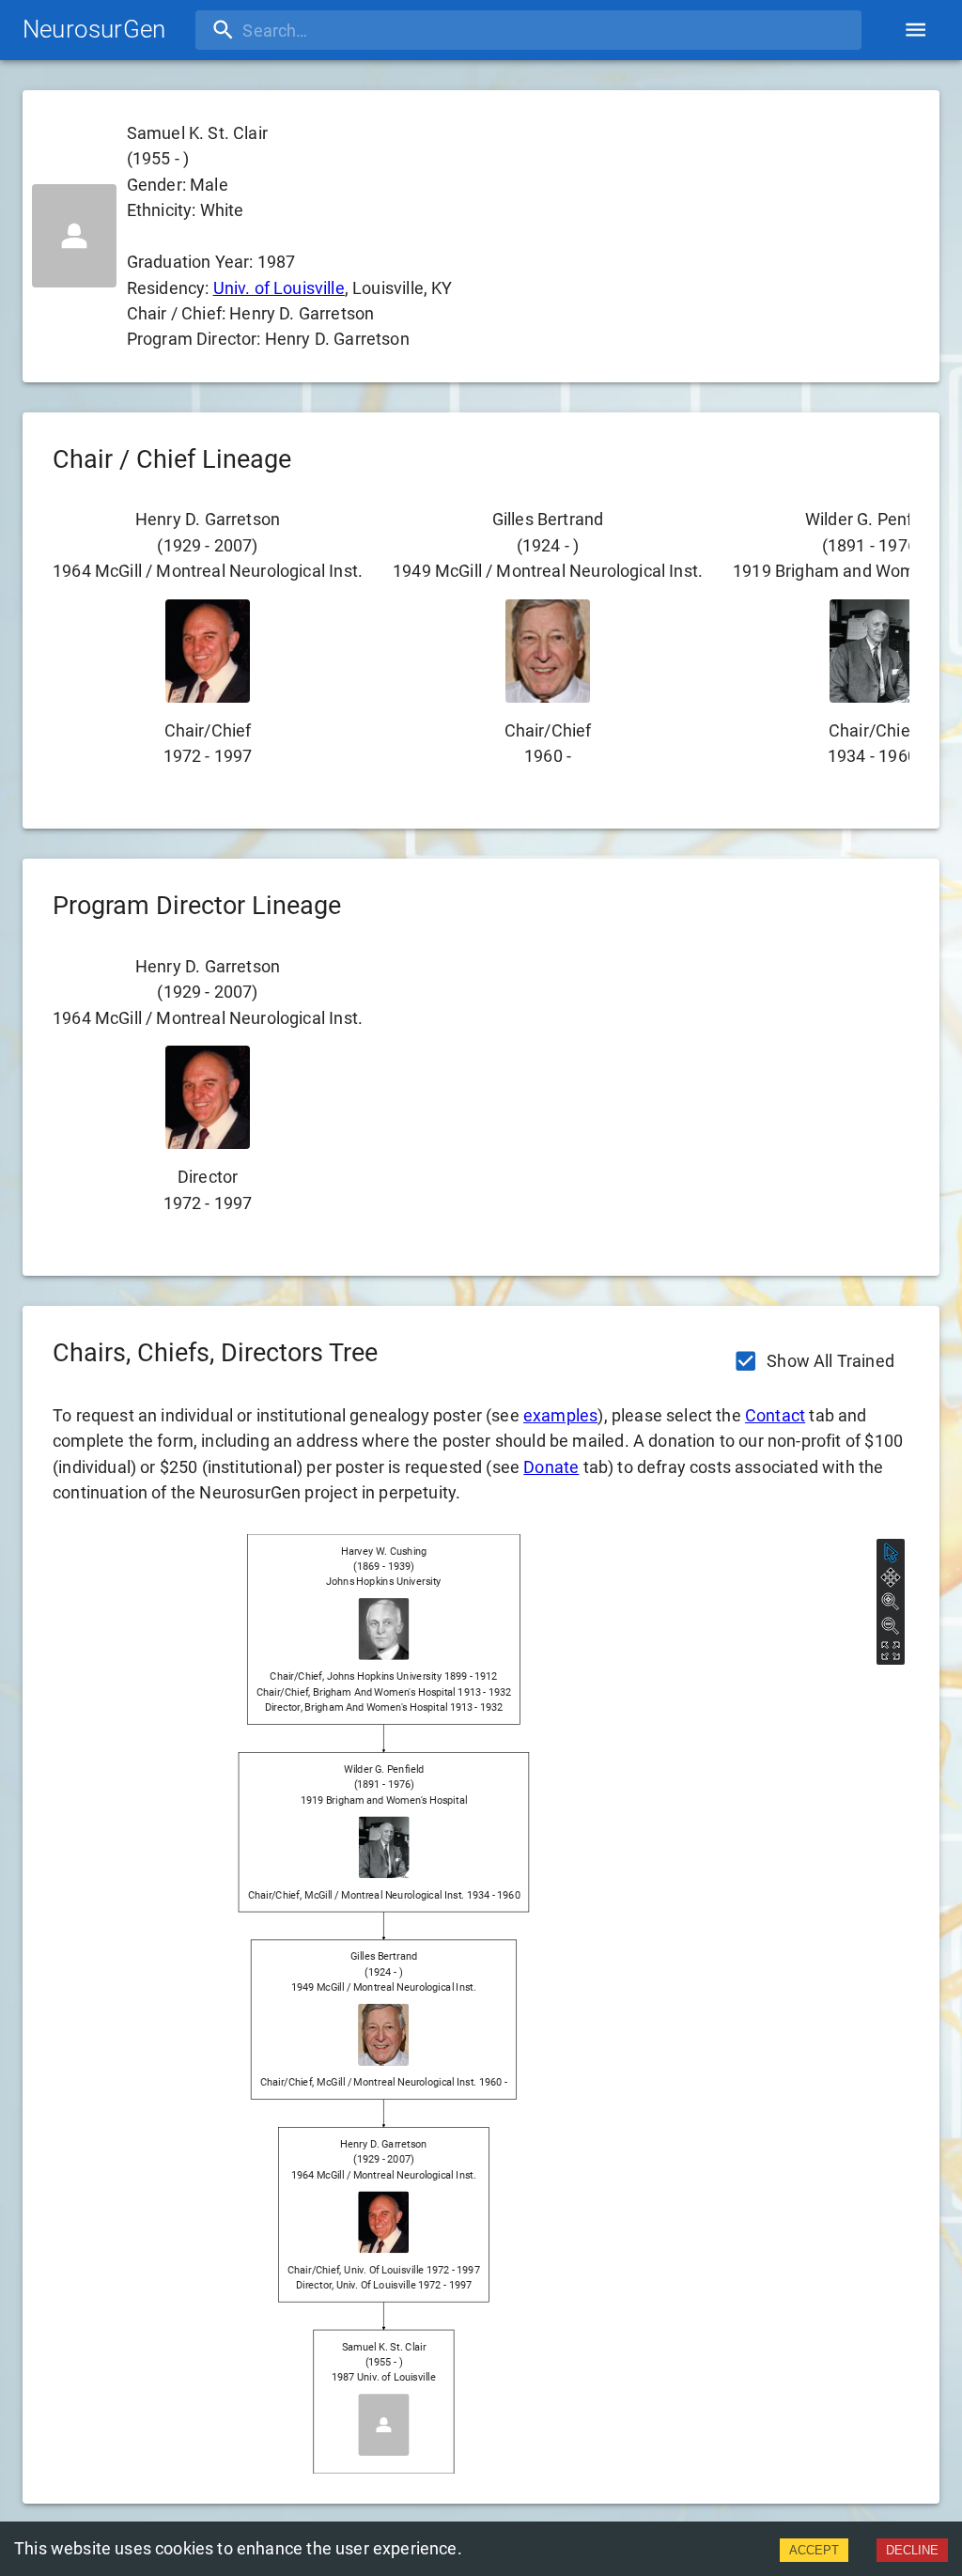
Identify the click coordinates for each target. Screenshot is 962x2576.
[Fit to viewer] (891, 1651)
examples (560, 1415)
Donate (551, 1467)
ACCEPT (814, 2550)
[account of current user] (915, 30)
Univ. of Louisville (279, 288)
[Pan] (891, 1577)
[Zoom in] (891, 1602)
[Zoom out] (891, 1626)
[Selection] (891, 1553)
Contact (775, 1415)
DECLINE (912, 2550)
